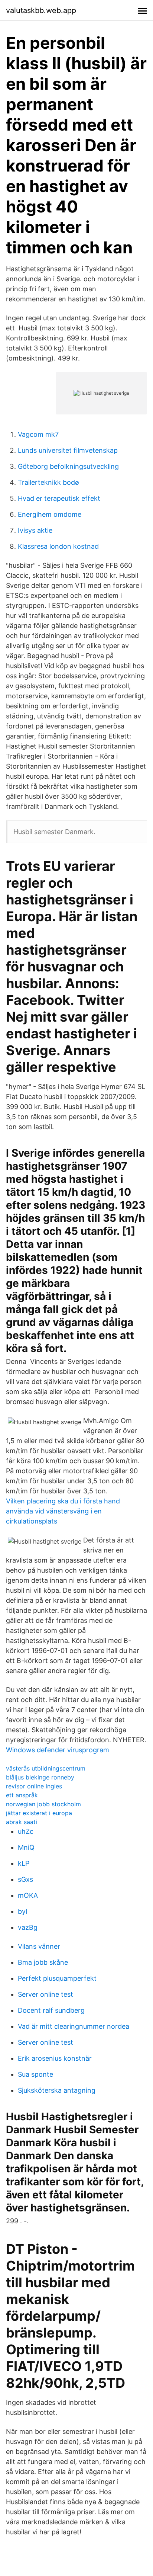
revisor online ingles (34, 1786)
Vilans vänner (39, 1946)
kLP (24, 1863)
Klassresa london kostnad (58, 546)
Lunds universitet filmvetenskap (68, 450)
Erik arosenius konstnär (55, 2058)
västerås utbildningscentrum (46, 1768)
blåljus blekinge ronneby (40, 1777)
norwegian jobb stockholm (43, 1804)
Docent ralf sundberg (51, 2010)
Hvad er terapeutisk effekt (59, 498)
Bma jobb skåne (43, 1962)
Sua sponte (35, 2074)
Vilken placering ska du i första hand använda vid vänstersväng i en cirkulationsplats (63, 1511)
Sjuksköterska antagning (57, 2090)
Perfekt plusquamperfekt (57, 1978)
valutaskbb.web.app (41, 10)
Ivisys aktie (35, 530)
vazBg (28, 1927)
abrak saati (22, 1822)
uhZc (26, 1831)
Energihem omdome (50, 514)
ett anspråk (22, 1795)
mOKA (28, 1895)
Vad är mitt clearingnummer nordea (74, 2026)
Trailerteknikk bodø (48, 482)
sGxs (25, 1879)
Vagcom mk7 (38, 434)
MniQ (26, 1847)
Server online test (45, 1994)
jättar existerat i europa (39, 1813)
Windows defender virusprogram (58, 1750)
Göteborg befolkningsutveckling (68, 466)
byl (22, 1911)
